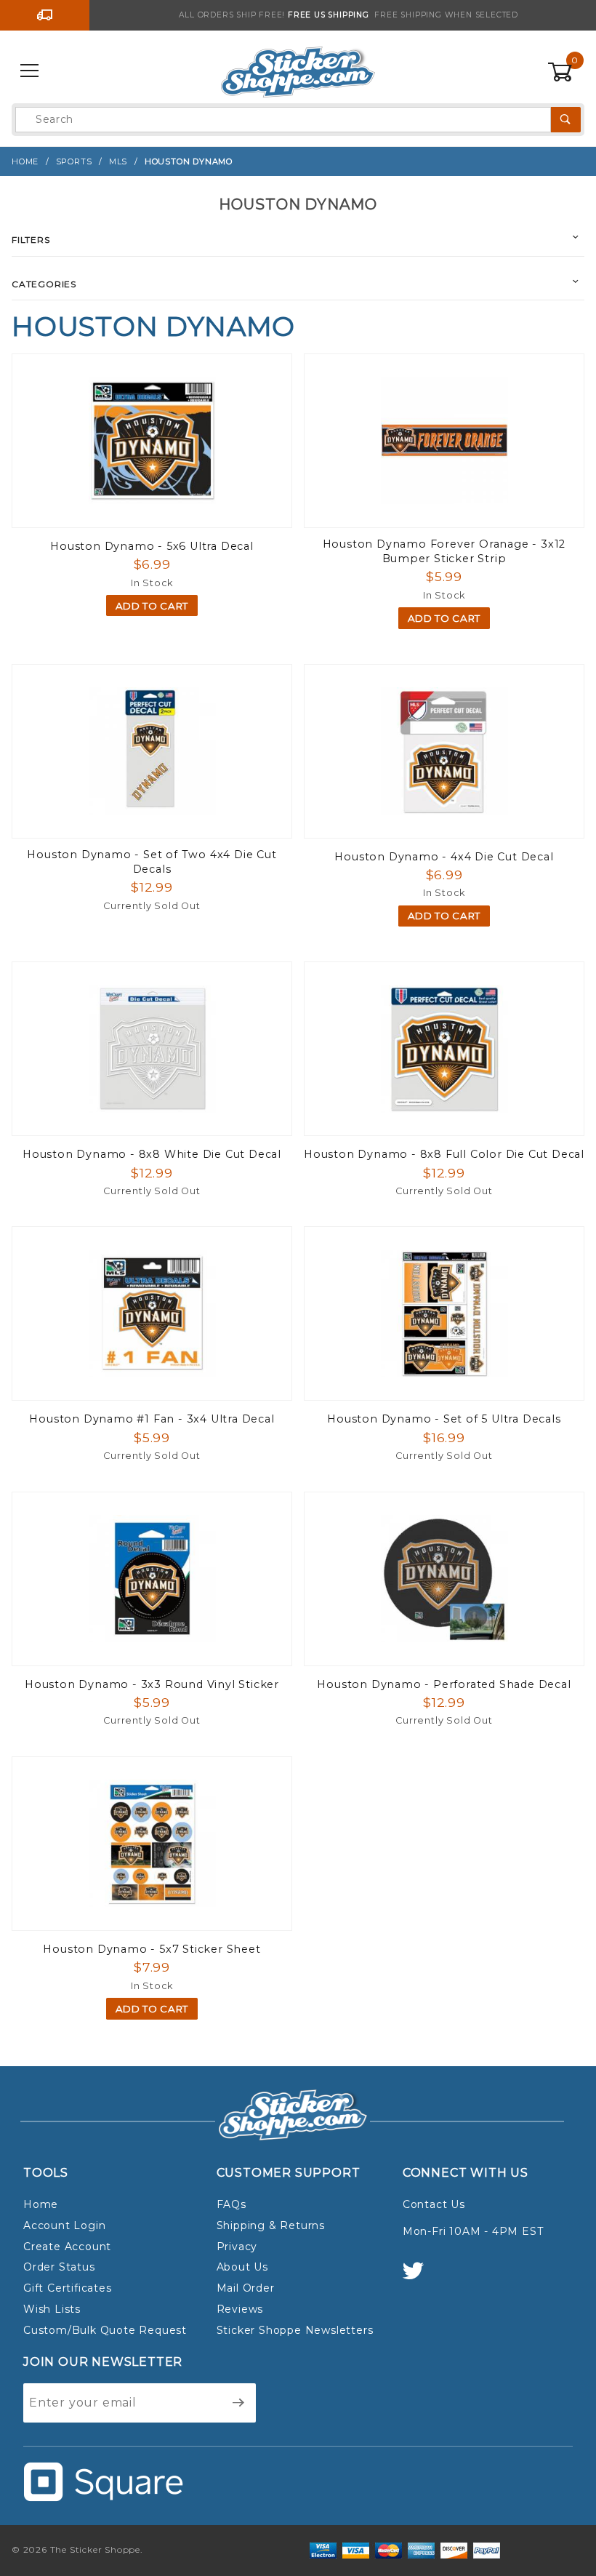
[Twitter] (419, 2277)
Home (41, 2204)
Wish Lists (52, 2309)
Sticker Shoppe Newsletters (295, 2330)
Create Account (67, 2247)
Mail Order (246, 2288)
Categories (44, 284)
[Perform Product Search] (566, 120)
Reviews (240, 2309)
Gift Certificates (68, 2288)
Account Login (64, 2225)
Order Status (59, 2267)
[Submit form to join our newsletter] (239, 2403)
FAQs (231, 2204)
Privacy (237, 2247)
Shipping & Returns (271, 2225)
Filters (31, 240)
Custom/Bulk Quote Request (105, 2330)
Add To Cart (152, 606)
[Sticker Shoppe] (298, 71)
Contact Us (434, 2204)
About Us (242, 2267)
